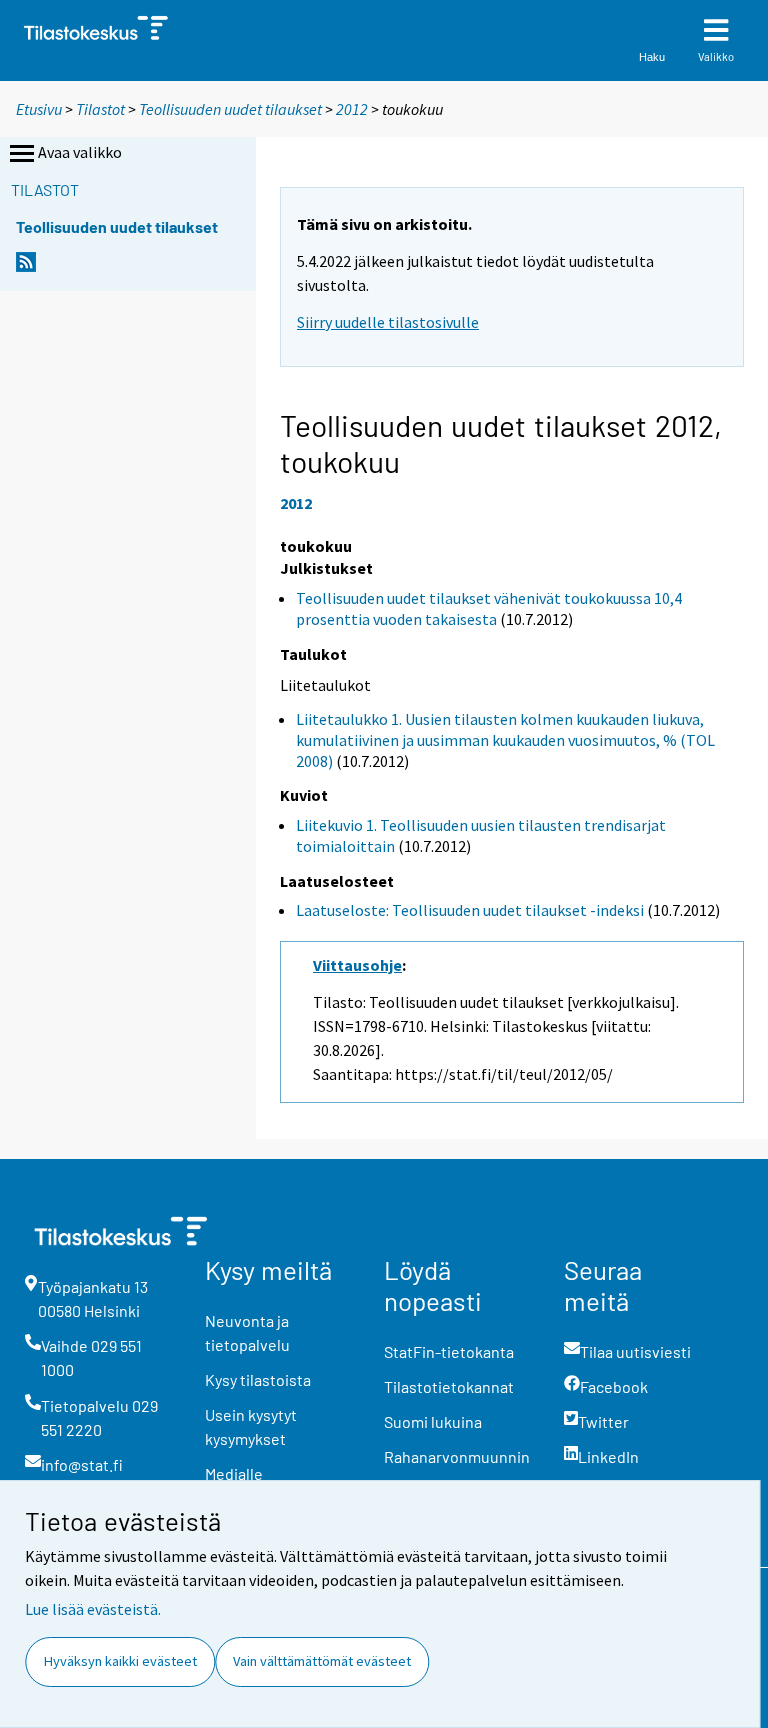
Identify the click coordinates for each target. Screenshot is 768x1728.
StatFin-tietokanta (449, 1351)
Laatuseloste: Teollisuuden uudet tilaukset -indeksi (470, 910)
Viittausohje (357, 965)
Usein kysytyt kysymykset (251, 1426)
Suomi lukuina (433, 1421)
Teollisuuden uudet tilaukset (230, 109)
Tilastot (100, 109)
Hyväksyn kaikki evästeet (120, 1661)
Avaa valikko (80, 152)
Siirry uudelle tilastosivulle (388, 322)
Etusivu (39, 109)
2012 (352, 109)
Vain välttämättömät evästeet (322, 1661)
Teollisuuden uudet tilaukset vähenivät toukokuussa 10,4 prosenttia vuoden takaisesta (489, 608)
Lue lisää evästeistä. (93, 1609)
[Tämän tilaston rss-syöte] (26, 267)
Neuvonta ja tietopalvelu (247, 1332)
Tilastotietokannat (449, 1386)
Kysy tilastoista (258, 1379)
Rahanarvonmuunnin (457, 1456)
